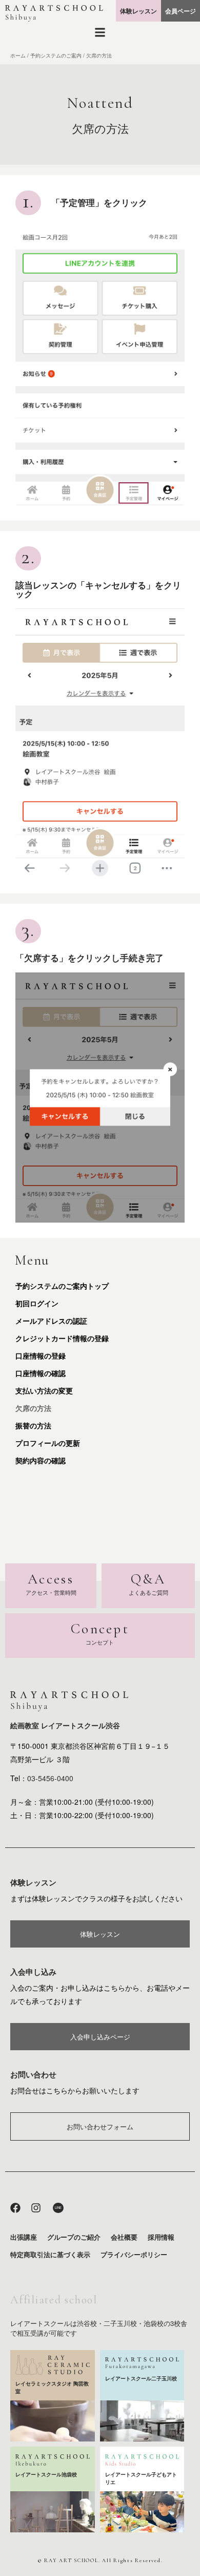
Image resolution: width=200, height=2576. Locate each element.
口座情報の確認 (41, 1373)
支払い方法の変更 (44, 1390)
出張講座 (24, 2237)
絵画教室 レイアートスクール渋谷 (65, 1725)
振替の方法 (33, 1425)
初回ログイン (37, 1303)
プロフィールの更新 (48, 1443)
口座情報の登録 (41, 1356)
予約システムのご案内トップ (62, 1286)
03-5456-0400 (50, 1778)
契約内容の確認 (41, 1460)
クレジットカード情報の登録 (62, 1338)
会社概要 (124, 2237)
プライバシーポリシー (134, 2254)
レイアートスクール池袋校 (46, 2474)
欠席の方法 (33, 1408)
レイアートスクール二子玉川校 (141, 2378)
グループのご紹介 (74, 2237)
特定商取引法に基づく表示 (50, 2254)
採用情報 (161, 2237)
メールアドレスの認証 (51, 1321)
